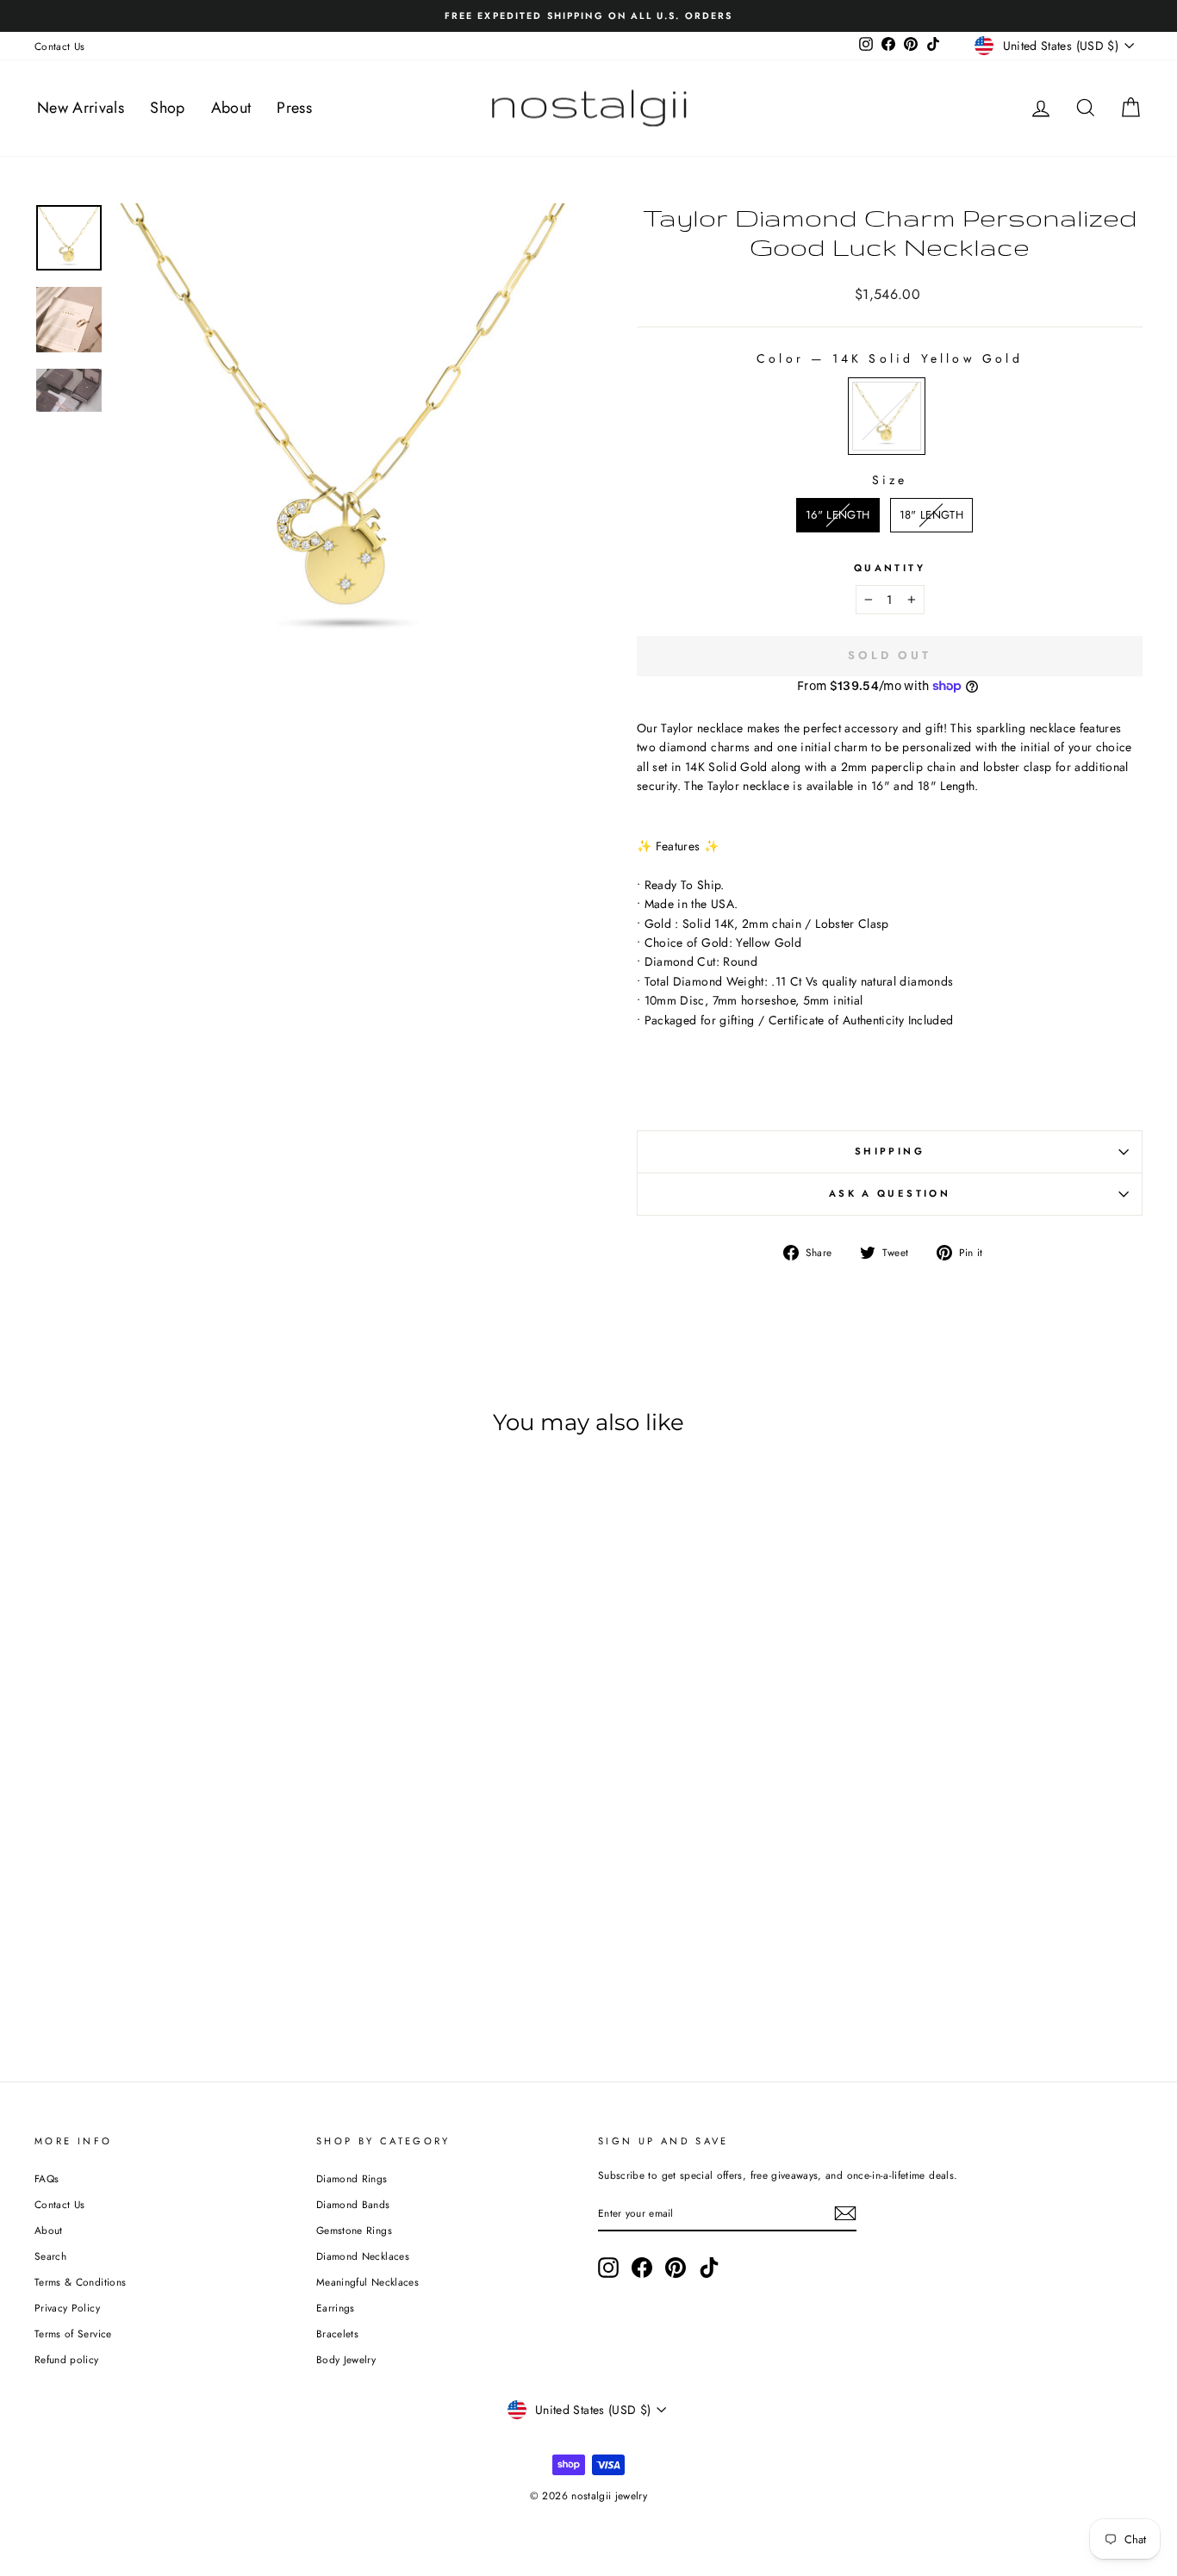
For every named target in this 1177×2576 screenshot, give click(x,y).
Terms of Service (73, 2333)
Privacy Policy (67, 2308)
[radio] (887, 416)
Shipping (890, 1151)
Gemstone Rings (354, 2230)
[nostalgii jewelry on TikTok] (709, 2268)
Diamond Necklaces (363, 2256)
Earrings (336, 2308)
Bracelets (337, 2333)
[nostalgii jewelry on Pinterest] (676, 2268)
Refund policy (67, 2359)
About (231, 108)
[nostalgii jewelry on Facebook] (642, 2268)
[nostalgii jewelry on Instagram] (608, 2268)
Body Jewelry (346, 2359)
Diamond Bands (353, 2204)
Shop (167, 108)
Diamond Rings (352, 2178)
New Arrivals (81, 108)
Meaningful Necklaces (367, 2282)
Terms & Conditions (80, 2282)
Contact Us (60, 46)
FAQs (47, 2178)
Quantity (890, 568)
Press (294, 108)
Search (50, 2256)
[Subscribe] (845, 2213)
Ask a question (890, 1193)
